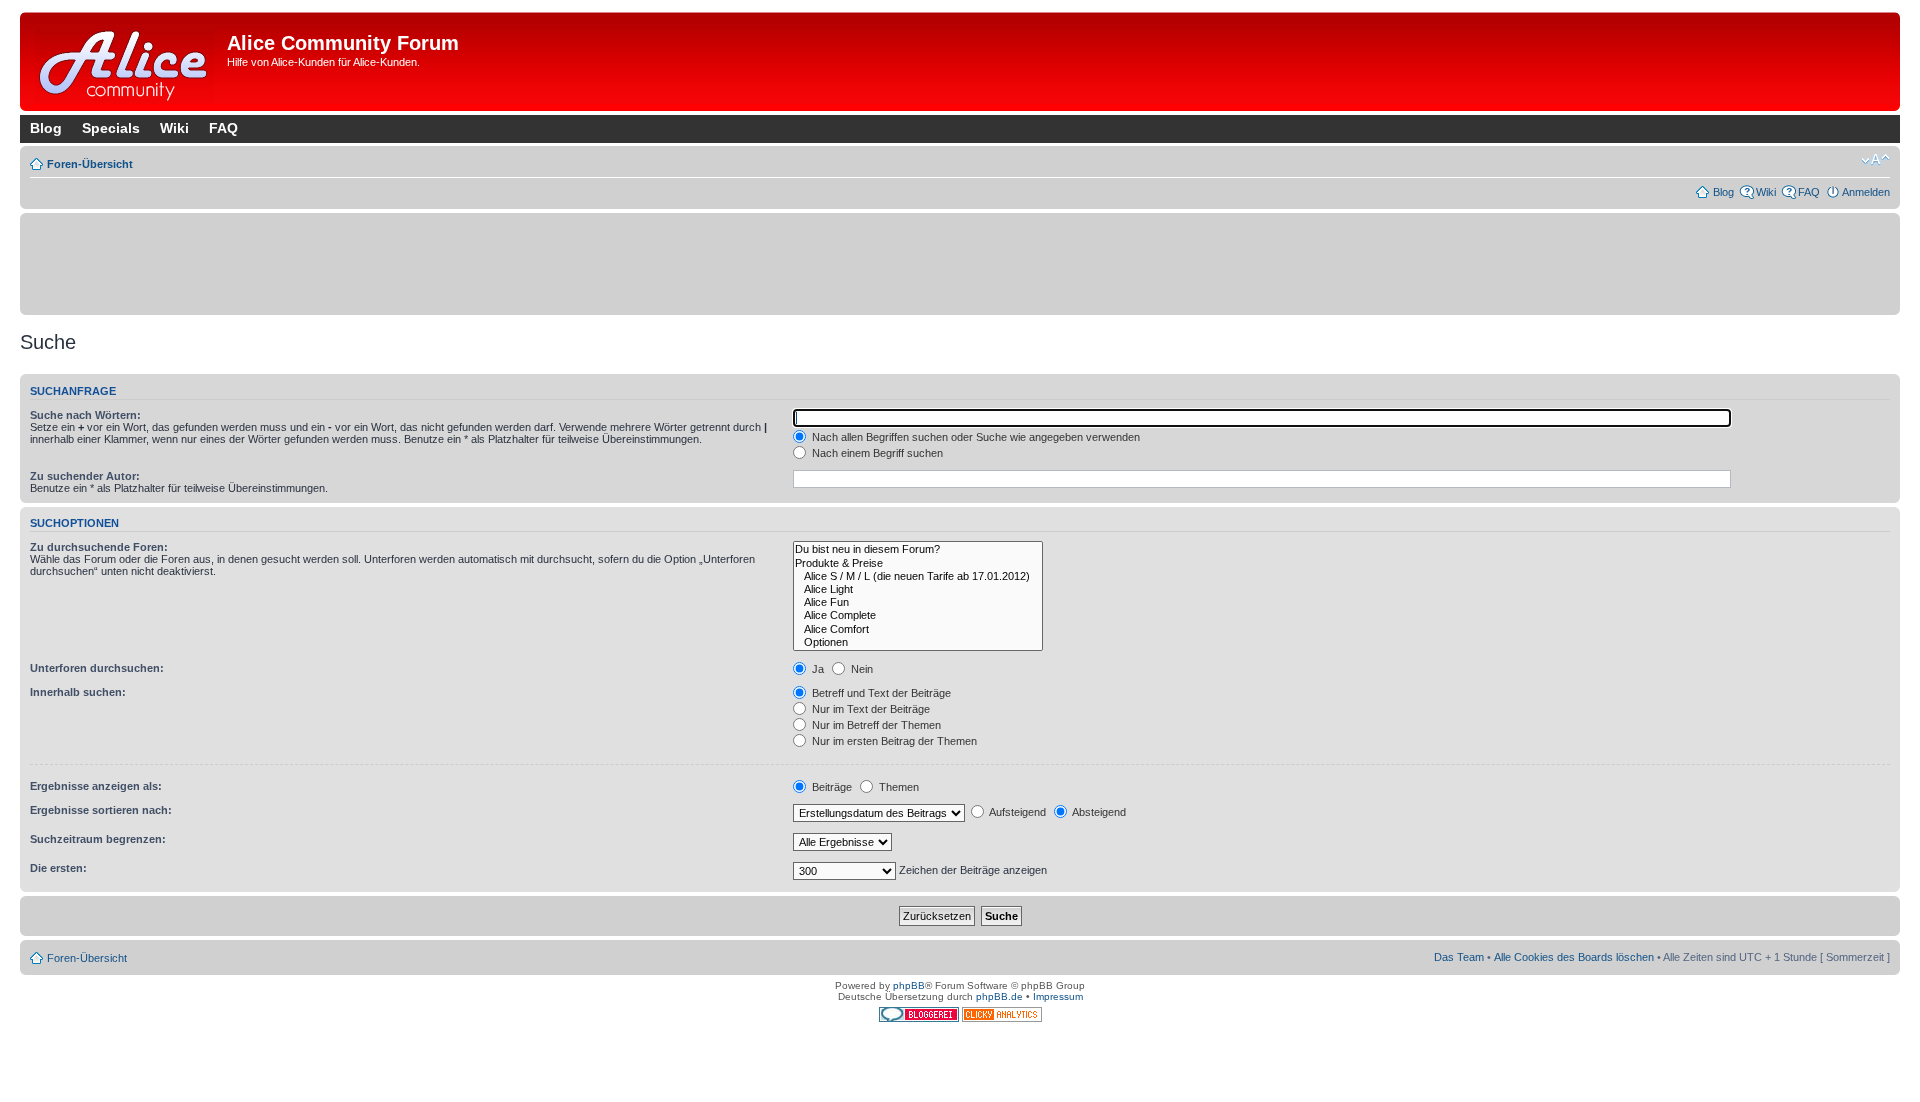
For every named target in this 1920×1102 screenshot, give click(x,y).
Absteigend (1098, 812)
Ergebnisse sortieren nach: (101, 810)
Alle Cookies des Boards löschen (1574, 957)
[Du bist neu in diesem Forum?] (918, 549)
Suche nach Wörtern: (85, 415)
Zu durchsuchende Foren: (99, 547)
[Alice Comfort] (918, 629)
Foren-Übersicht (90, 164)
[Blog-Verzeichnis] (920, 1018)
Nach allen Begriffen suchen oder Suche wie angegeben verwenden (974, 437)
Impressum (1058, 996)
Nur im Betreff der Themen (875, 725)
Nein (860, 669)
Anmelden (1866, 192)
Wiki (174, 128)
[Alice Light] (918, 589)
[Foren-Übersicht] (126, 61)
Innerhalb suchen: (78, 692)
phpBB (909, 985)
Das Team (1459, 957)
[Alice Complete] (918, 615)
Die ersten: (58, 868)
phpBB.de (999, 996)
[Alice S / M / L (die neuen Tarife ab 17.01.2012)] (918, 576)
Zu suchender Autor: (85, 476)
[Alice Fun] (918, 602)
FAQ (223, 128)
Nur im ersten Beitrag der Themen (893, 741)
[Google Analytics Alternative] (1002, 1018)
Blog (46, 128)
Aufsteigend (1016, 812)
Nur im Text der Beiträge (869, 709)
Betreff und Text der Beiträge (880, 693)
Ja (816, 669)
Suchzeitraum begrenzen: (98, 839)
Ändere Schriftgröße (1875, 160)
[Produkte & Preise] (918, 563)
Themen (897, 787)
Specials (111, 128)
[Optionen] (918, 642)
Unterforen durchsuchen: (97, 668)
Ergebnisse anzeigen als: (96, 786)
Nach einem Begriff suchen (876, 453)
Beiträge (830, 787)
